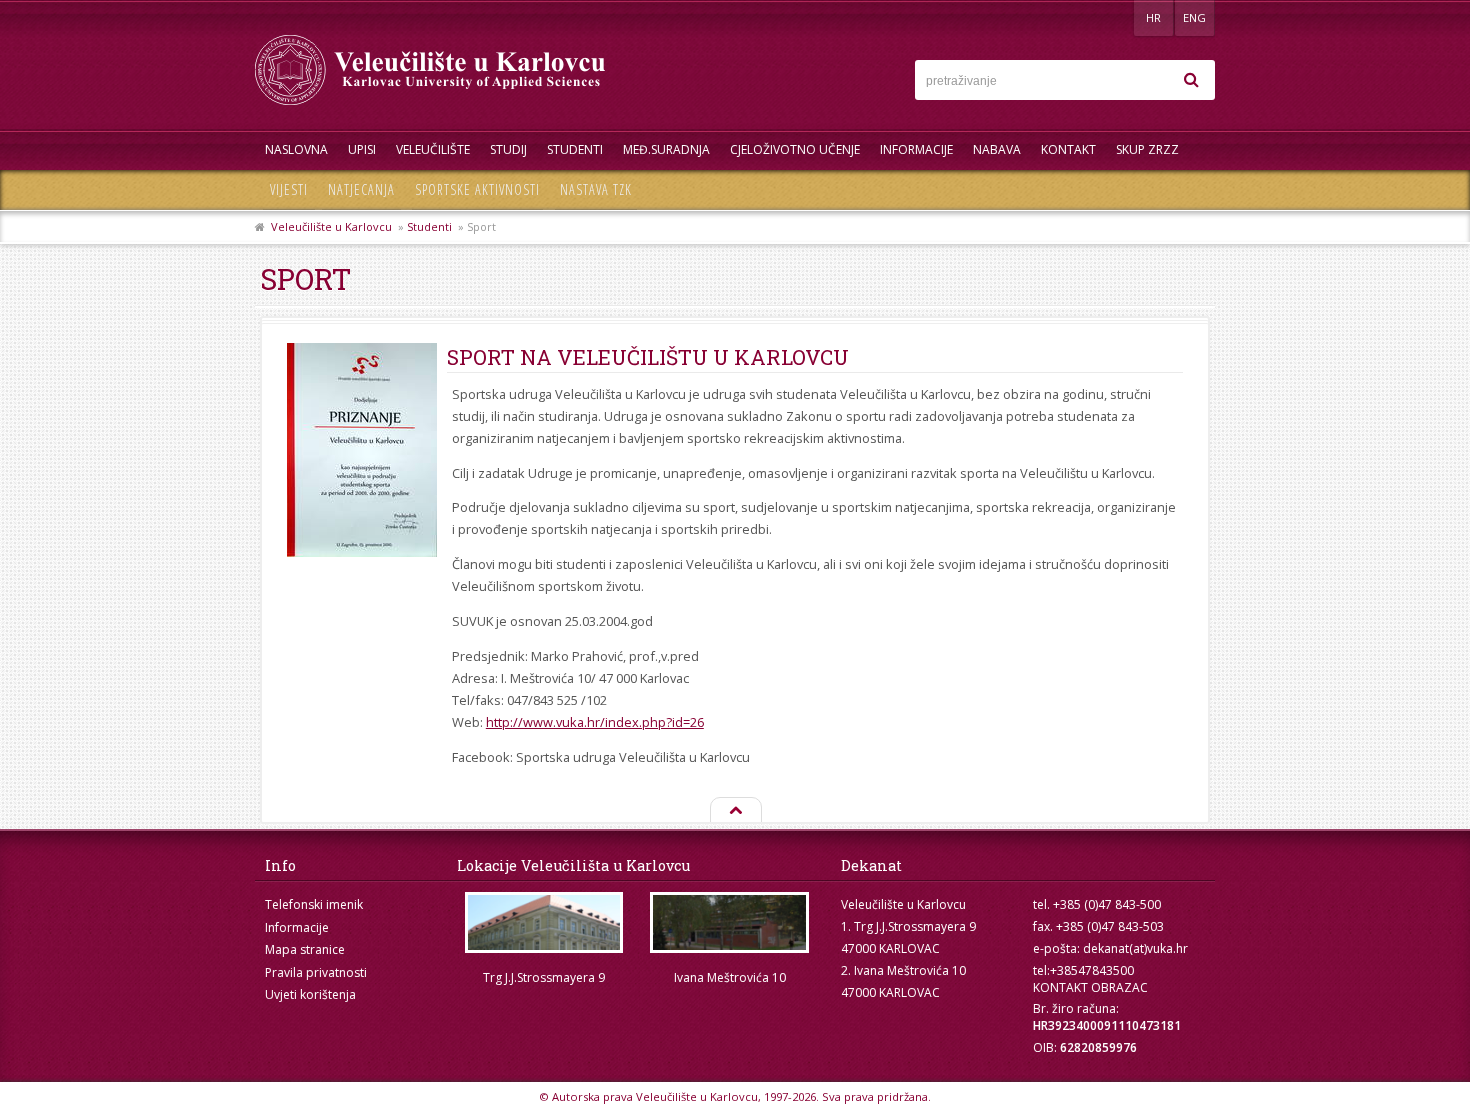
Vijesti (289, 189)
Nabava (997, 149)
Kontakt (1068, 149)
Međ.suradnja (666, 149)
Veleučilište (433, 149)
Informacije (916, 149)
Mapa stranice (305, 949)
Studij (508, 149)
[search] (1191, 80)
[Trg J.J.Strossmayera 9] (544, 922)
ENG (1194, 17)
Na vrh (735, 811)
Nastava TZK (596, 189)
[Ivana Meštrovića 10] (730, 922)
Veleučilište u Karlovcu (331, 226)
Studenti (575, 149)
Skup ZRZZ (1147, 149)
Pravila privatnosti (316, 972)
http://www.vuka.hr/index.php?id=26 (595, 722)
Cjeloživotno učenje (795, 149)
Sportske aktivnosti (477, 189)
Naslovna (296, 149)
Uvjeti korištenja (310, 994)
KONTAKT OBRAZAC (1090, 987)
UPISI (362, 149)
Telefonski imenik (314, 904)
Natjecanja (361, 189)
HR (1153, 17)
